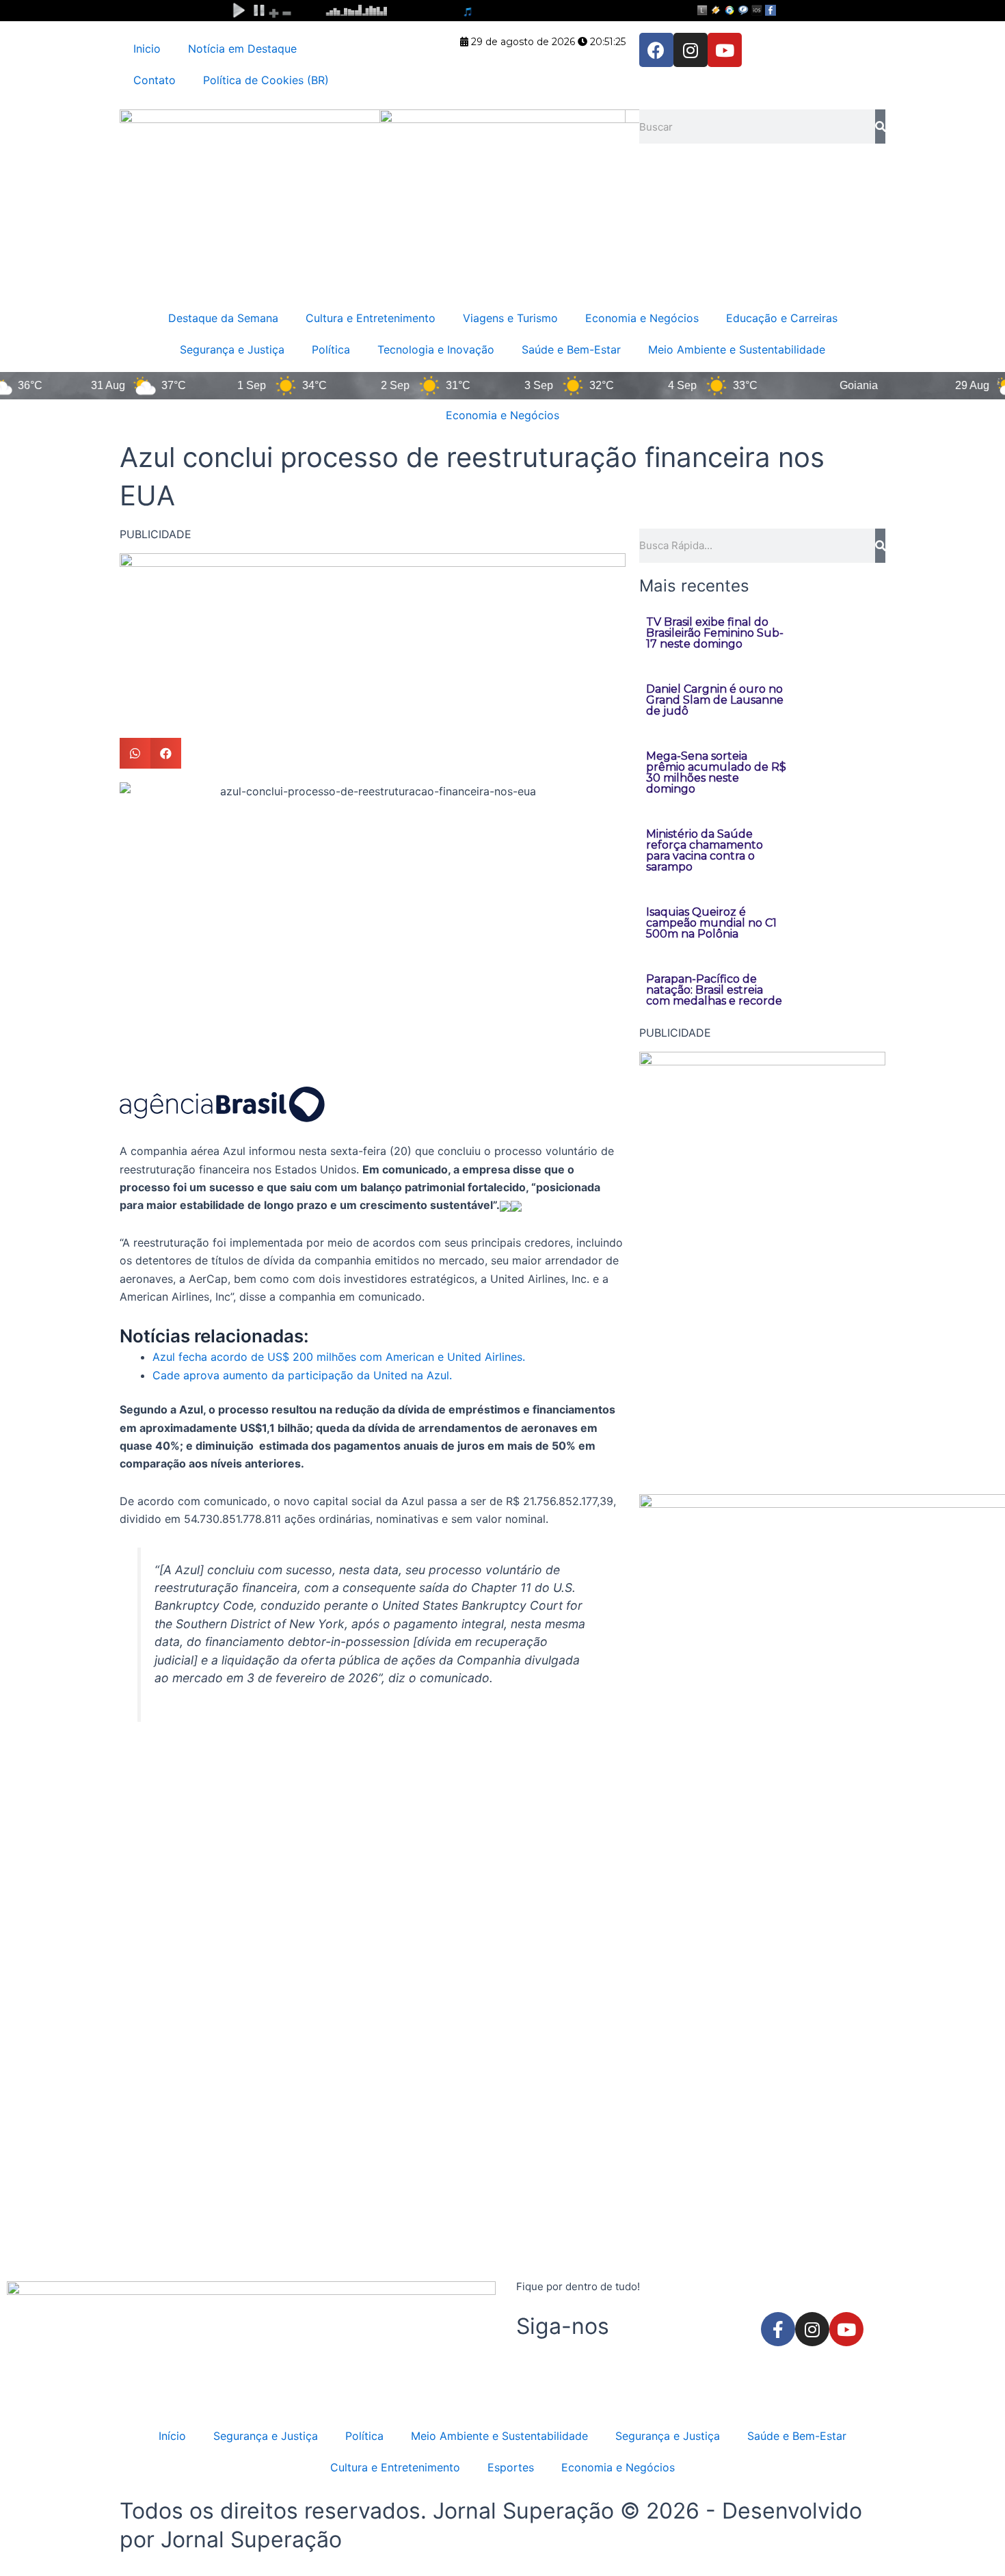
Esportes (511, 2467)
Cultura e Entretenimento (371, 318)
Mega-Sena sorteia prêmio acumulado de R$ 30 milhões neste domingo (716, 772)
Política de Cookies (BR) (266, 80)
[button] (135, 753)
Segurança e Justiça (232, 349)
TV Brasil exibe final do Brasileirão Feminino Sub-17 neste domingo (715, 633)
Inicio (147, 49)
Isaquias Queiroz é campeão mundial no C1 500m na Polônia (711, 923)
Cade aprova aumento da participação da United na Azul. (302, 1375)
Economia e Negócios (642, 318)
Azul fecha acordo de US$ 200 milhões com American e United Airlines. (339, 1357)
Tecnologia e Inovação (436, 349)
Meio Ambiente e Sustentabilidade (737, 349)
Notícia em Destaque (242, 49)
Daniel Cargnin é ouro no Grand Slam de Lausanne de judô (715, 700)
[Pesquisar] (880, 127)
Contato (155, 80)
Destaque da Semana (223, 318)
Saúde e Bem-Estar (571, 349)
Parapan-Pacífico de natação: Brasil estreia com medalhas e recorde (714, 990)
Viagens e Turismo (510, 318)
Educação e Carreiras (782, 318)
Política (331, 349)
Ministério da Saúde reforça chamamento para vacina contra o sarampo (705, 850)
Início (172, 2436)
